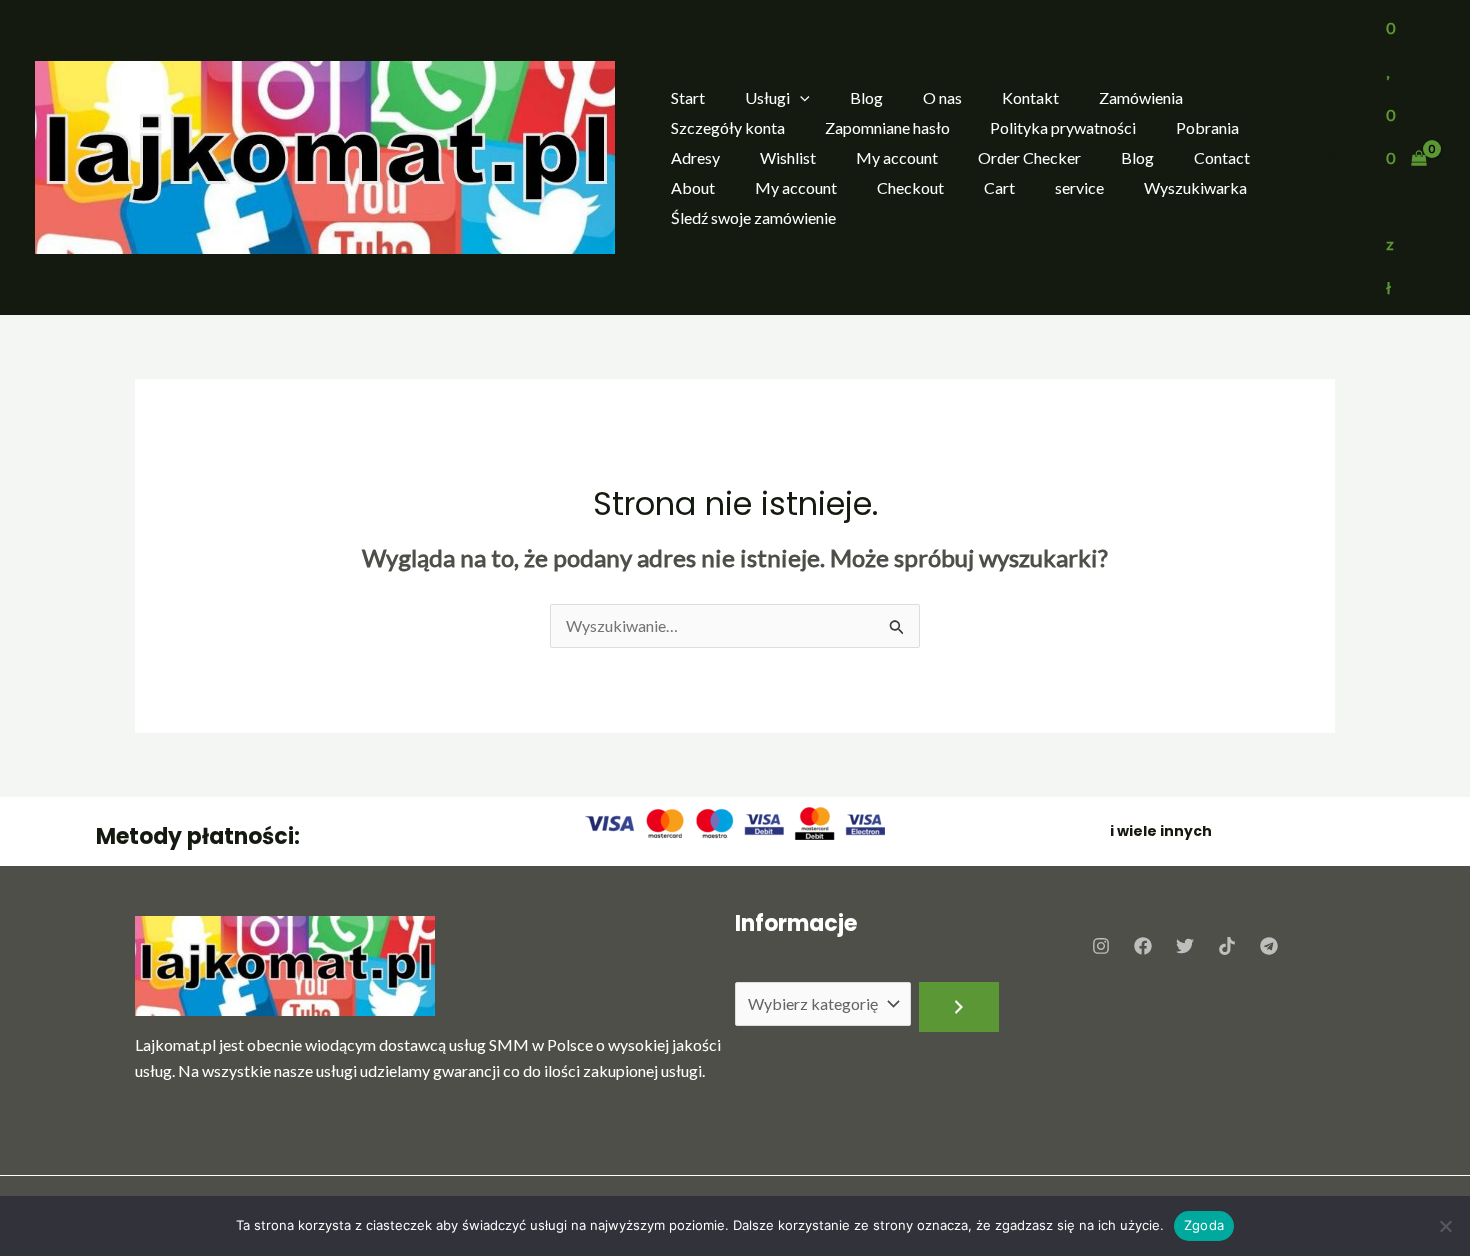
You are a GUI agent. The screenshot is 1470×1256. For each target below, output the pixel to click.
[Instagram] (1101, 946)
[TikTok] (1227, 946)
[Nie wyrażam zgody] (1445, 1226)
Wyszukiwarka (1195, 187)
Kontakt (1030, 97)
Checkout (910, 187)
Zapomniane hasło (887, 127)
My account (897, 157)
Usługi (767, 97)
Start (688, 97)
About (693, 187)
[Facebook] (1143, 946)
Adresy (695, 157)
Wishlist (788, 157)
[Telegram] (1269, 946)
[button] (800, 98)
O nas (942, 97)
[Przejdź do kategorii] (959, 1007)
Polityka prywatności (1063, 127)
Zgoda (1204, 1225)
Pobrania (1207, 127)
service (1079, 187)
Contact (1222, 157)
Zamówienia (1141, 97)
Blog (866, 97)
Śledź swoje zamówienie (753, 217)
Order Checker (1029, 157)
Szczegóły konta (728, 127)
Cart (999, 187)
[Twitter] (1185, 946)
